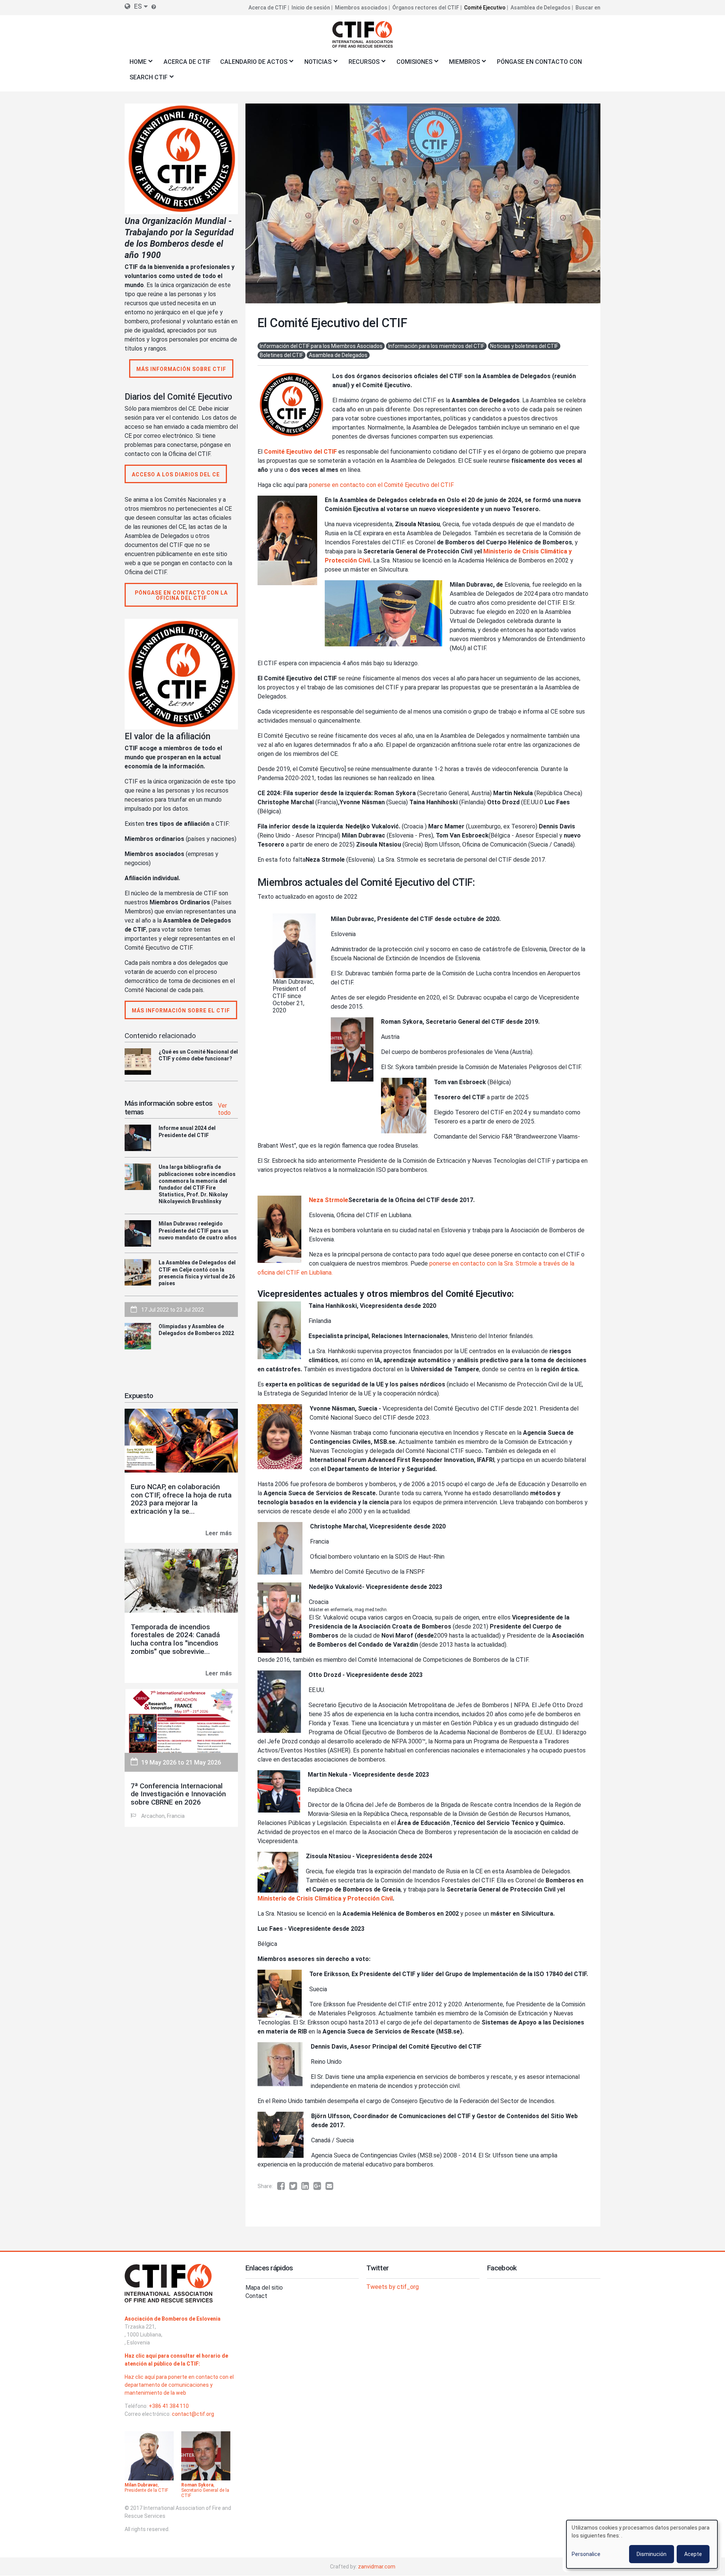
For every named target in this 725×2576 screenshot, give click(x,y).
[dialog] (642, 2544)
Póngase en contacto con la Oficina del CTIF (181, 595)
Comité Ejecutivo (485, 8)
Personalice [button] (586, 2554)
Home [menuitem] (136, 64)
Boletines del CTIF (282, 355)
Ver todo (224, 1109)
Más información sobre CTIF (181, 369)
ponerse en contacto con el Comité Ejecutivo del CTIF (381, 485)
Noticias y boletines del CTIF (524, 346)
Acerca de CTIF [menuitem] (187, 62)
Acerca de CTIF (268, 8)
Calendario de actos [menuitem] (251, 64)
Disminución (652, 2554)
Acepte (693, 2554)
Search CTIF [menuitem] (146, 80)
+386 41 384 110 (169, 2406)
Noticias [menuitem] (315, 64)
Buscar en (588, 8)
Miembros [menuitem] (462, 64)
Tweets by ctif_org (393, 2287)
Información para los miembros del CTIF (436, 346)
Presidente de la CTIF (146, 2490)
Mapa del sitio (264, 2288)
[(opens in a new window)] (283, 2186)
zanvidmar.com (377, 2567)
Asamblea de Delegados (541, 8)
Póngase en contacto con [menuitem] (539, 62)
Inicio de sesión (311, 8)
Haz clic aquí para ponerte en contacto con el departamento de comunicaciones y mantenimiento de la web (179, 2385)
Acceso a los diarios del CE (176, 474)
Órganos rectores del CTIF (426, 8)
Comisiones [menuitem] (412, 64)
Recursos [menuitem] (362, 64)
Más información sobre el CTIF (181, 1011)
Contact (256, 2296)
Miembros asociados (361, 8)
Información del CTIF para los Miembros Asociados (321, 346)
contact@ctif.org (193, 2414)
